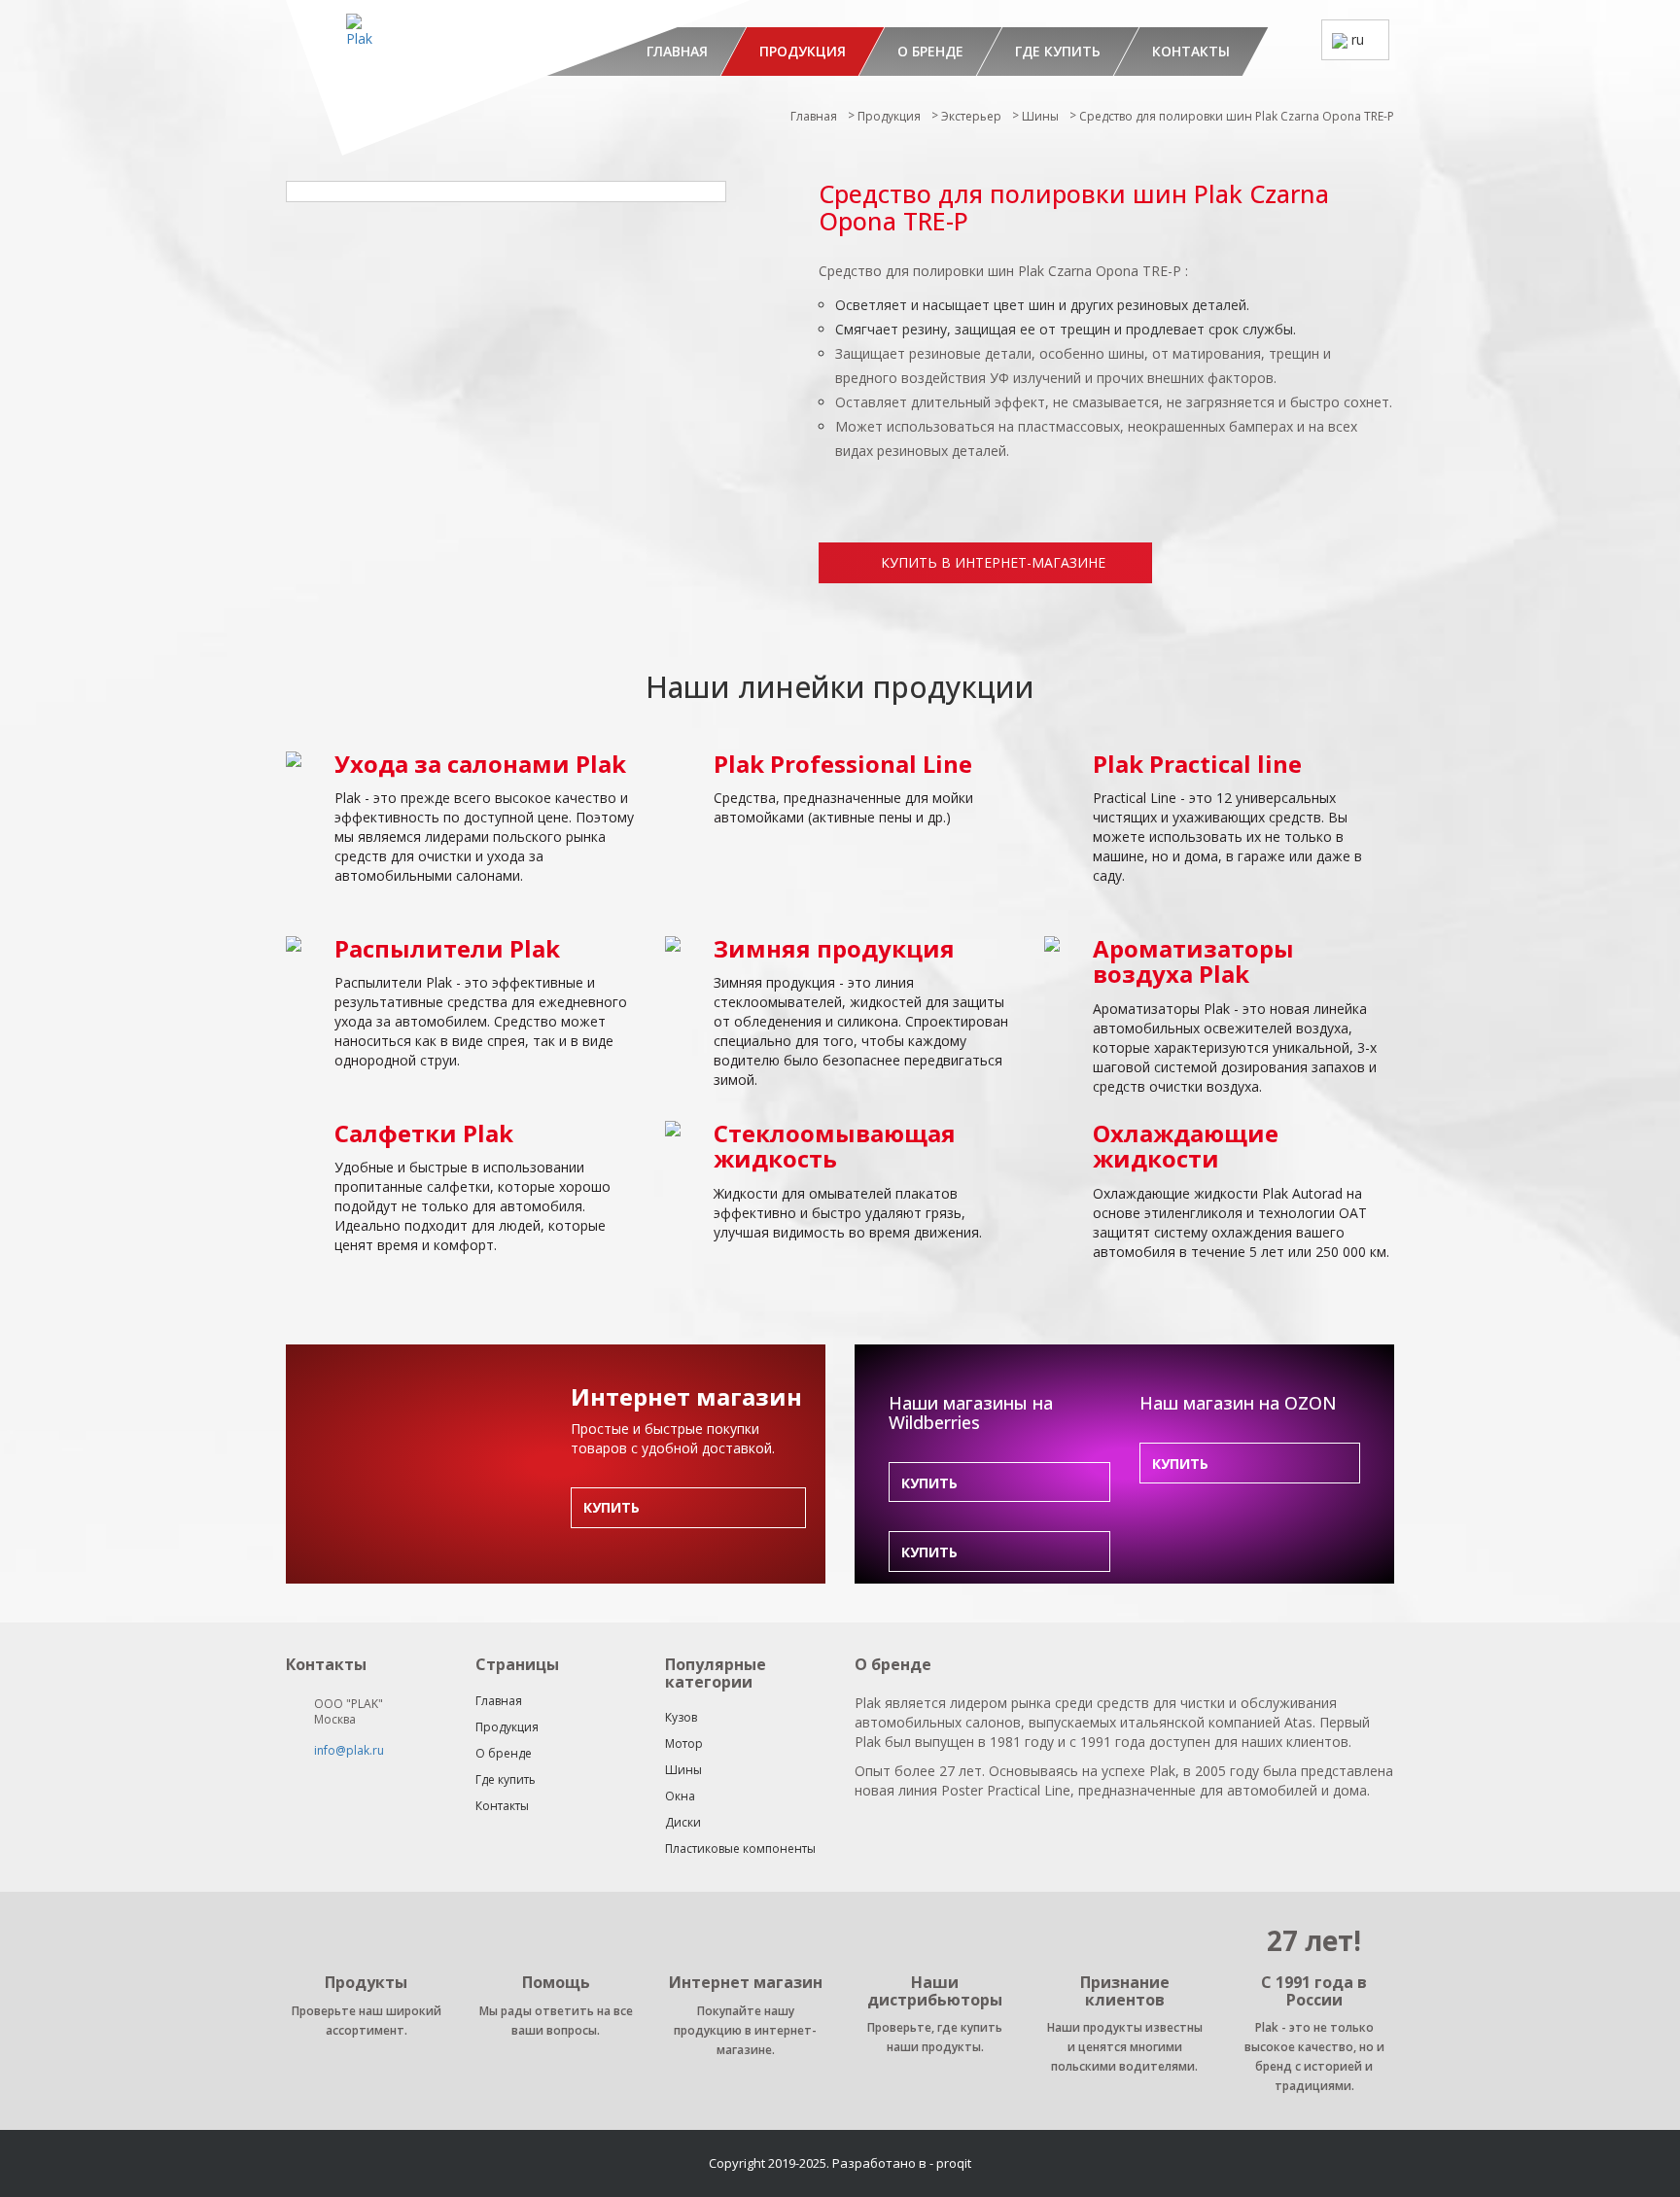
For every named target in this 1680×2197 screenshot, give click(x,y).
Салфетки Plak (424, 1133)
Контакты (1191, 51)
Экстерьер (971, 116)
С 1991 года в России (1314, 1991)
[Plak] (513, 78)
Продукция (803, 51)
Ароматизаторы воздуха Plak (1193, 961)
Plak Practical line (1197, 764)
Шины (1040, 116)
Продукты (366, 1982)
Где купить (1058, 51)
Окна (680, 1796)
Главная (814, 116)
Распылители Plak (447, 948)
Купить (612, 1507)
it (1354, 77)
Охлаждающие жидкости (1186, 1146)
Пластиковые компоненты (740, 1848)
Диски (683, 1822)
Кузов (681, 1717)
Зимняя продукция (834, 948)
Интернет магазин (746, 1982)
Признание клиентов (1125, 1991)
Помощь (556, 1982)
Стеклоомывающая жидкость (835, 1146)
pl (1356, 112)
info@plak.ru (349, 1750)
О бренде (930, 51)
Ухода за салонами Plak (480, 764)
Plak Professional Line (843, 764)
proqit (954, 2163)
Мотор (684, 1744)
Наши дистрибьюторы (935, 1991)
